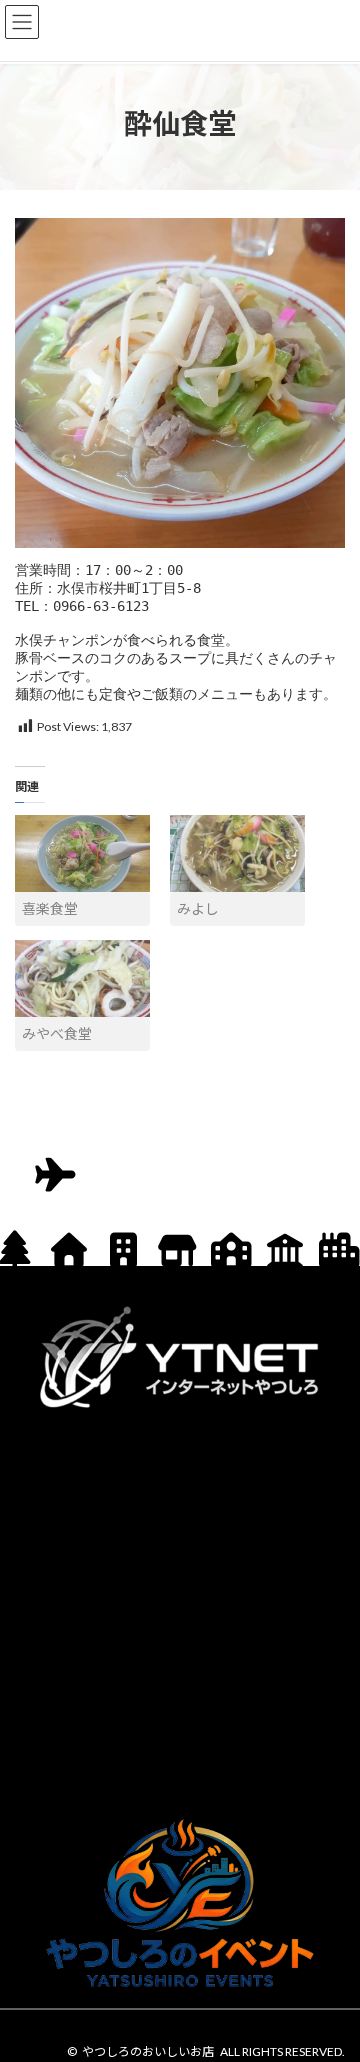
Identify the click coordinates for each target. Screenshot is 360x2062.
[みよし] (237, 853)
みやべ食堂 (57, 1033)
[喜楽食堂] (82, 853)
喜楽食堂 (50, 908)
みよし (198, 908)
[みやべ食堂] (82, 978)
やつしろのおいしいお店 (148, 2051)
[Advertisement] (180, 1609)
